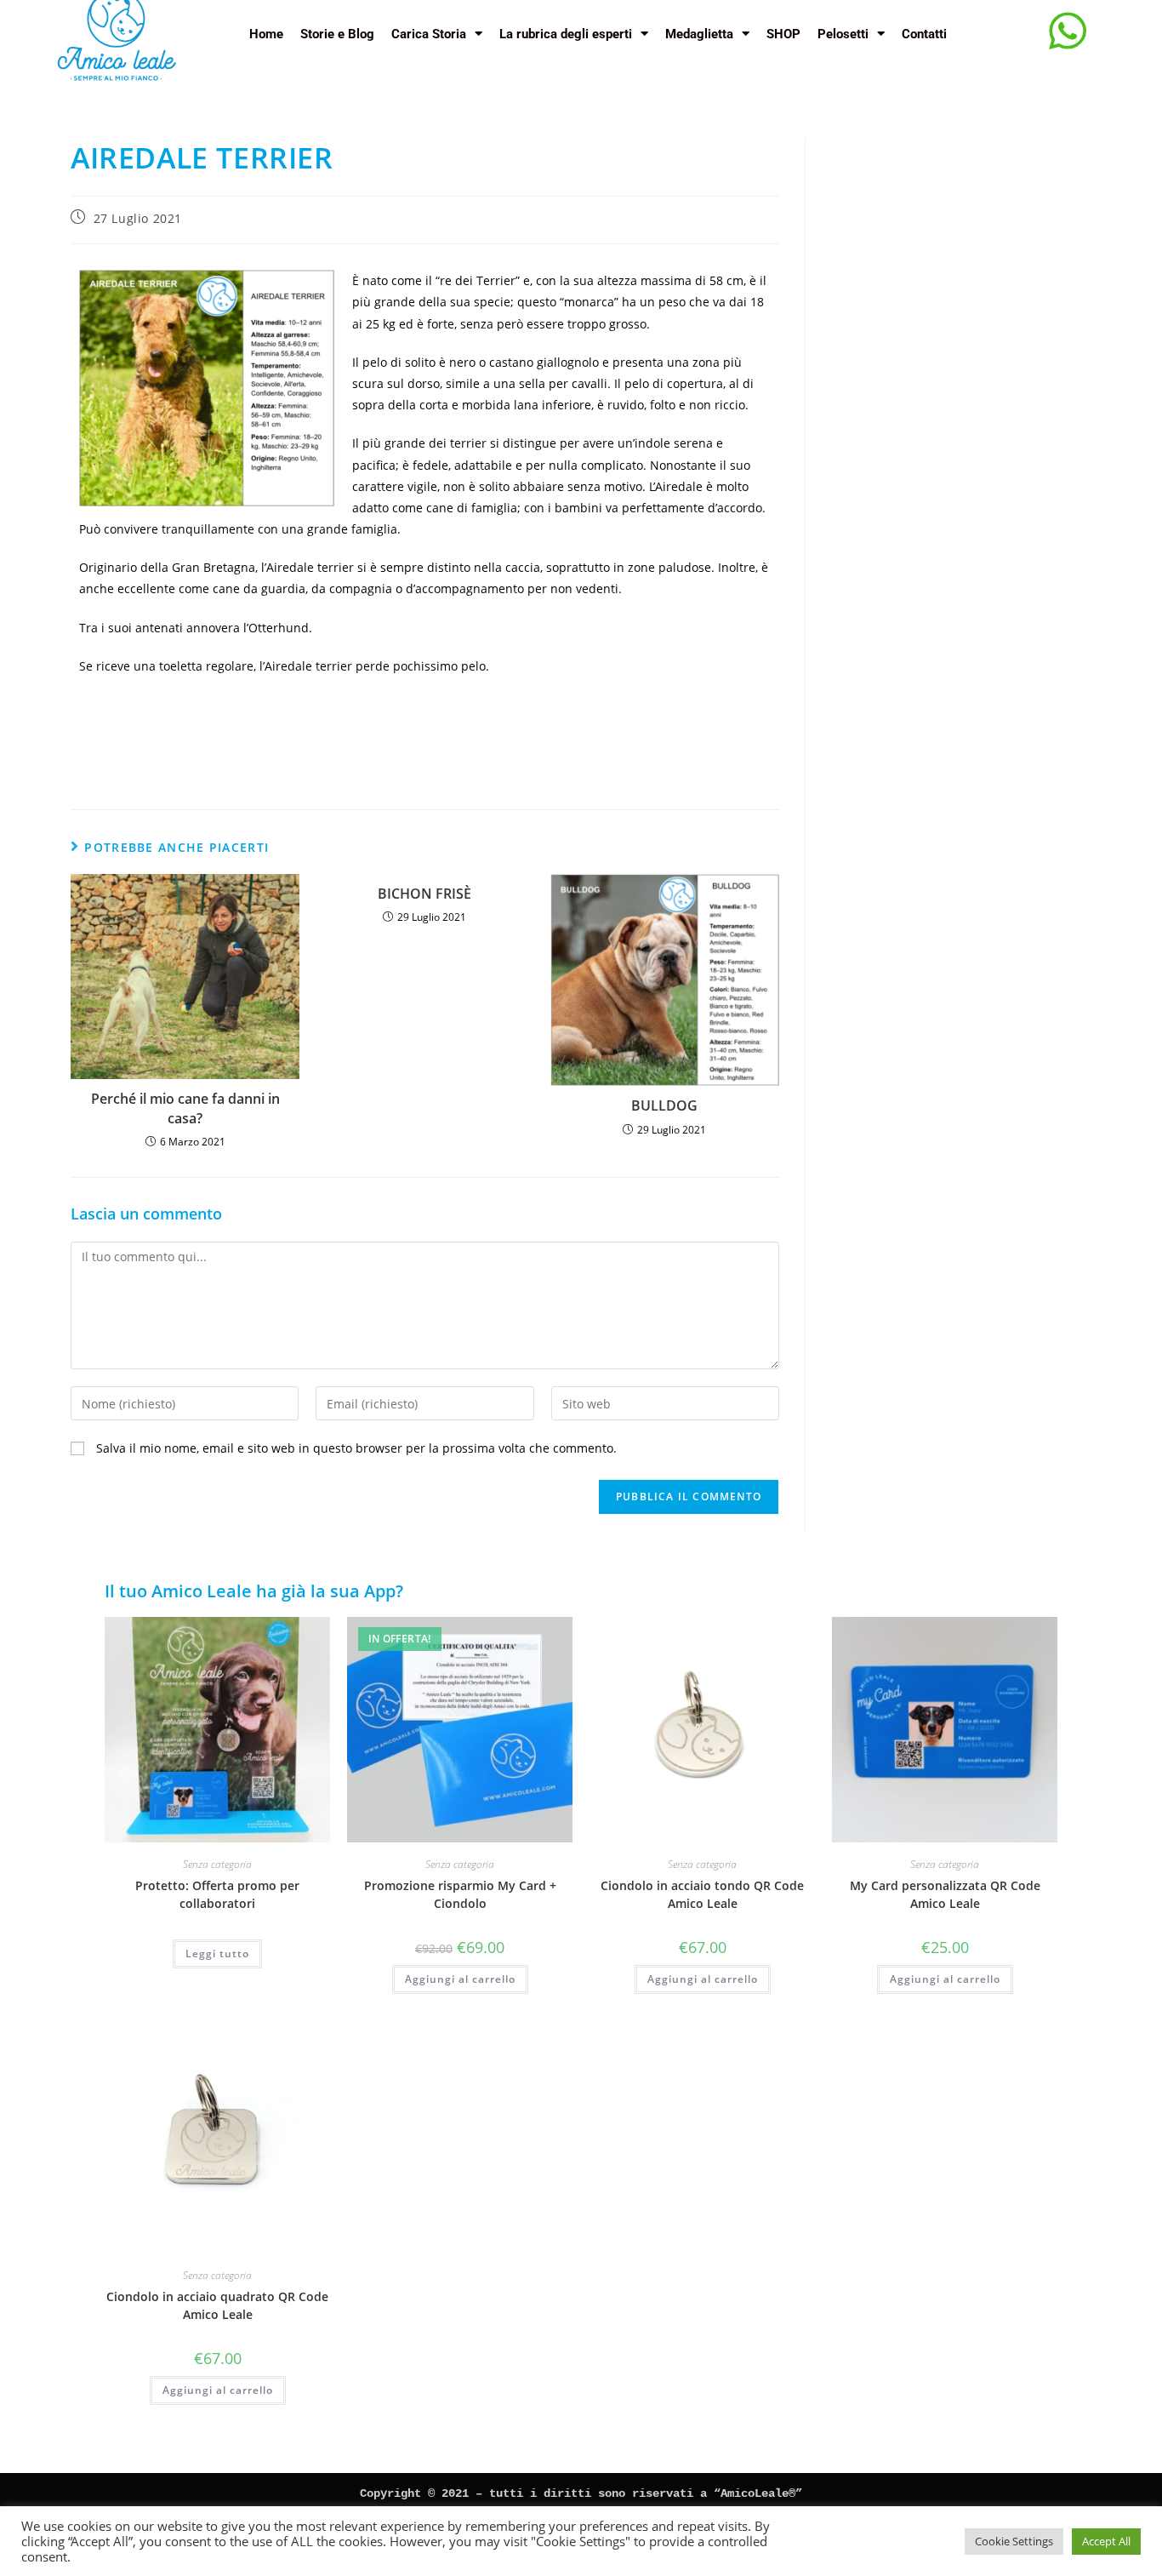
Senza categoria (217, 1864)
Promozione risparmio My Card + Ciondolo (460, 1894)
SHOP (783, 34)
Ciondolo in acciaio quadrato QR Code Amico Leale (217, 2305)
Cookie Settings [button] (1014, 2541)
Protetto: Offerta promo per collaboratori (217, 1894)
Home (266, 34)
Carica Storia (429, 34)
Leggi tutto (217, 1953)
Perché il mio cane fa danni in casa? (185, 1108)
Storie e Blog (337, 34)
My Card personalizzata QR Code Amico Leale (945, 1894)
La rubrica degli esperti (566, 34)
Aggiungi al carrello (460, 1979)
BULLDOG (664, 1105)
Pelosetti (843, 34)
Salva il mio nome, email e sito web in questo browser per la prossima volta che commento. (356, 1448)
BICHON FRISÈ (424, 894)
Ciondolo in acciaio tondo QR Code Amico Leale (702, 1894)
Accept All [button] (1106, 2541)
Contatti (924, 34)
